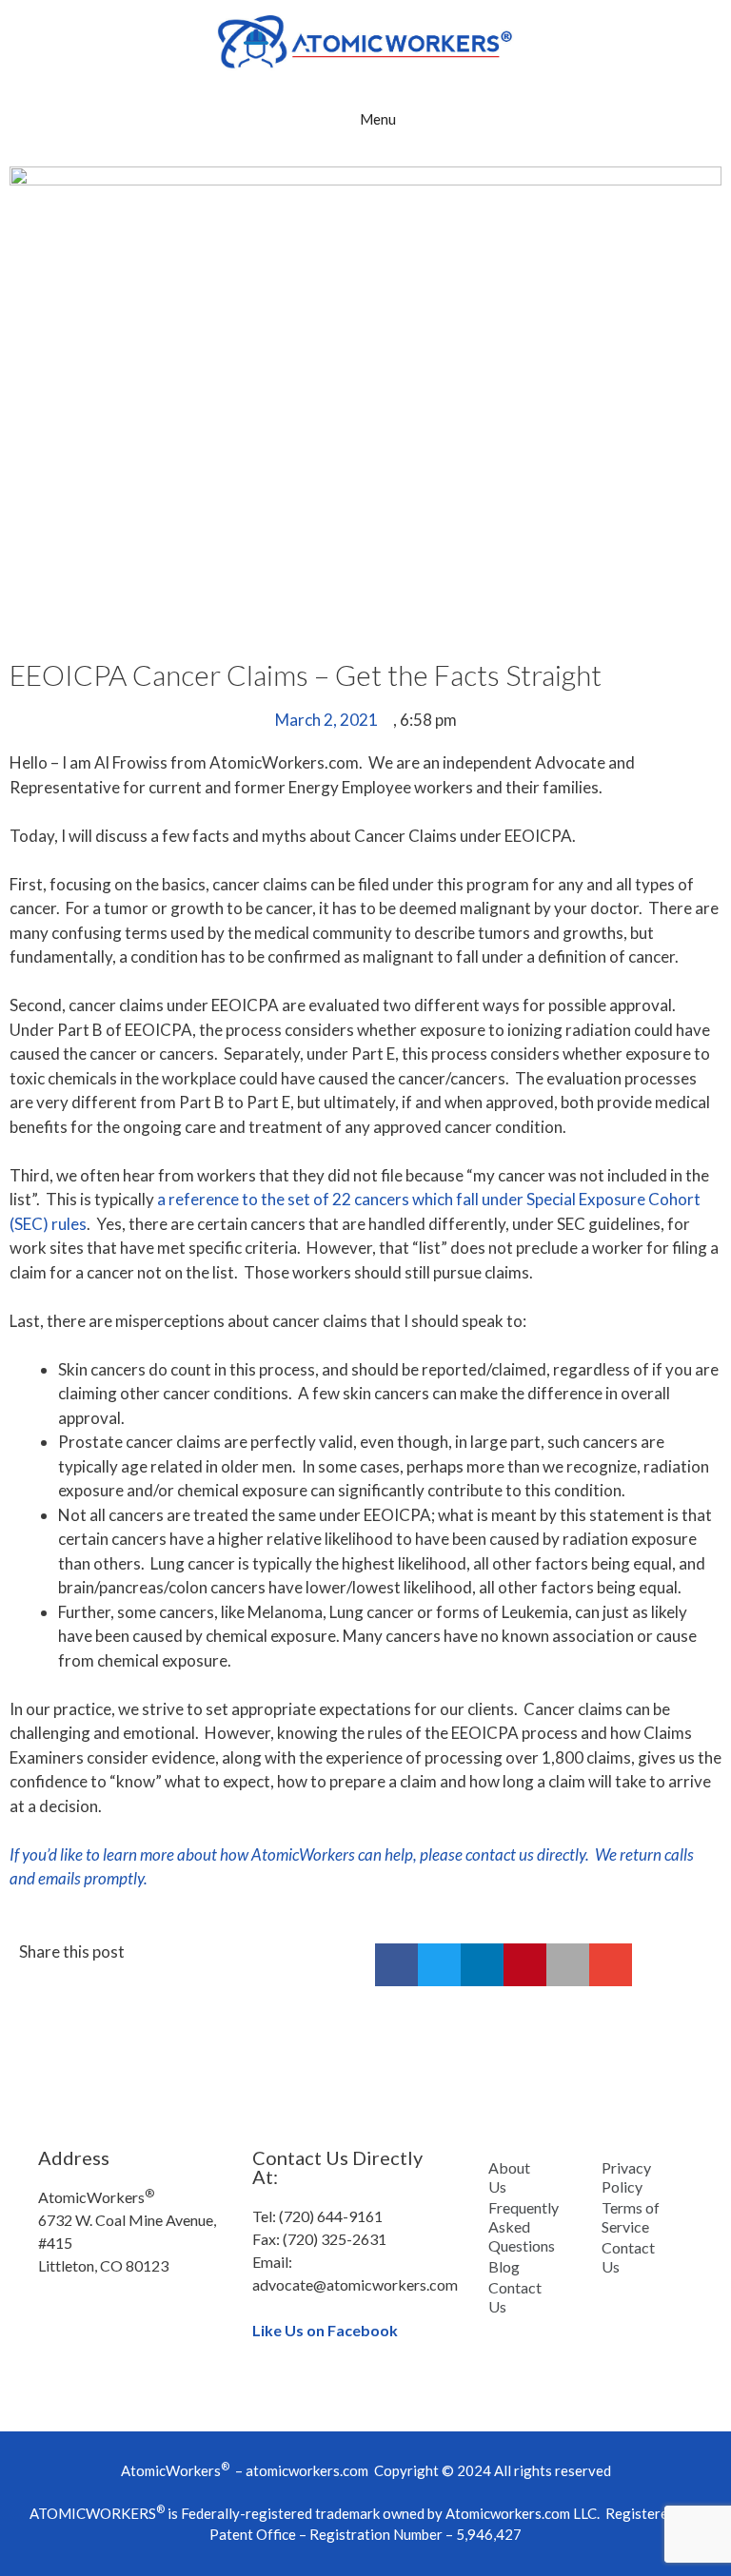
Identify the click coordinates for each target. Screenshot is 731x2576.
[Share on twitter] (439, 1965)
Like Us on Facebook (325, 2330)
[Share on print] (568, 1965)
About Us (509, 2177)
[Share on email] (611, 1965)
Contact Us (515, 2297)
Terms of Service (631, 2217)
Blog (504, 2266)
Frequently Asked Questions (524, 2226)
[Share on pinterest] (525, 1965)
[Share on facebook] (396, 1965)
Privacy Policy (626, 2177)
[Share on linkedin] (482, 1965)
